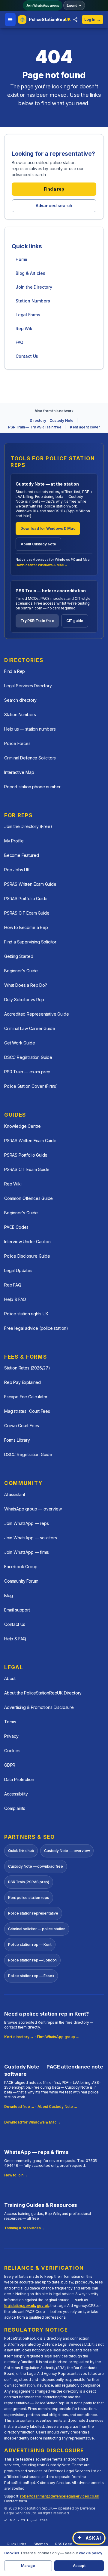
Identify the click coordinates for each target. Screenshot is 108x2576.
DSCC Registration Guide (28, 1057)
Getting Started (19, 956)
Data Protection (19, 1779)
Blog (9, 1595)
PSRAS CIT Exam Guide (27, 913)
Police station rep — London (32, 1960)
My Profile (14, 841)
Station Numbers (33, 301)
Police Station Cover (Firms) (31, 1086)
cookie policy (91, 2553)
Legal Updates (18, 1270)
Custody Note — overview (67, 1851)
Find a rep (54, 189)
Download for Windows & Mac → (42, 565)
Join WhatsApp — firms (27, 1552)
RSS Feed (64, 2544)
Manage (28, 2566)
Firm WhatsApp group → (58, 2037)
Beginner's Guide (21, 971)
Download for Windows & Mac (48, 528)
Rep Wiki (25, 328)
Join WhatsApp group (43, 5)
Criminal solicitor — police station (37, 1929)
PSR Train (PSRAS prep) (29, 1882)
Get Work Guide (20, 1043)
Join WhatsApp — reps (26, 1523)
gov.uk (43, 2306)
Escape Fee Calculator (26, 1397)
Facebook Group (21, 1567)
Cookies (12, 1751)
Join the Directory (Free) (28, 826)
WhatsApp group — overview (33, 1509)
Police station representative (33, 1913)
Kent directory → (19, 2037)
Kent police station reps (29, 1898)
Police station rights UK (26, 1314)
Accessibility (16, 1794)
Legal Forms (28, 315)
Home (21, 259)
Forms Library (17, 1440)
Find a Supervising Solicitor (30, 942)
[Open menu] (10, 20)
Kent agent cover (85, 427)
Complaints (15, 1808)
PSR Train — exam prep (27, 1072)
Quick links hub (21, 1851)
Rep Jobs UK (17, 870)
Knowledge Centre (22, 1126)
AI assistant (15, 1494)
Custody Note (61, 420)
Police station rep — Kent (30, 1944)
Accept (79, 2566)
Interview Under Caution (27, 1242)
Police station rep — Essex (31, 1976)
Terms (10, 1722)
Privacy (11, 1736)
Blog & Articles (30, 273)
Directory (38, 420)
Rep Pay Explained (22, 1382)
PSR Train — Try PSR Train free (35, 427)
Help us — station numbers (30, 729)
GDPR (10, 1765)
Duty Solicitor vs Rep (24, 1000)
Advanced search (54, 205)
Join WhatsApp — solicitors (30, 1538)
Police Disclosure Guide (27, 1256)
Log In (93, 19)
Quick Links (16, 2544)
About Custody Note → (57, 2107)
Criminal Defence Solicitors (30, 758)
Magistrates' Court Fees (27, 1411)
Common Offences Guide (28, 1198)
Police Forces (17, 743)
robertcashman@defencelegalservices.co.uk (60, 2496)
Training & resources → (25, 2228)
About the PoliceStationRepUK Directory (43, 1693)
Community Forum (21, 1581)
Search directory (20, 700)
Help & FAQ (15, 1299)
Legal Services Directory (28, 686)
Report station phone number (32, 787)
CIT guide (75, 621)
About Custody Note (38, 544)
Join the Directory (34, 287)
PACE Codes (16, 1227)
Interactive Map (19, 772)
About (10, 1678)
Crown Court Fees (22, 1426)
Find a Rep (15, 671)
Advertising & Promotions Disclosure (39, 1707)
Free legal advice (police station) (36, 1328)
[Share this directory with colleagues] (75, 20)
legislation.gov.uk (20, 2306)
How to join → (16, 2175)
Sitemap (41, 2544)
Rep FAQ (13, 1285)
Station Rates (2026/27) (27, 1368)
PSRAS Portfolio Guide (26, 899)
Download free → (19, 2107)
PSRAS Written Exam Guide (30, 884)
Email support (17, 1610)
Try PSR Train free (37, 621)
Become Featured (21, 855)
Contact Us (27, 356)
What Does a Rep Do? (26, 985)
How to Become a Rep (26, 927)
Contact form (16, 2501)
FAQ (19, 342)
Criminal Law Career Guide (30, 1028)
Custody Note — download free (36, 1866)
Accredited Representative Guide (37, 1014)
